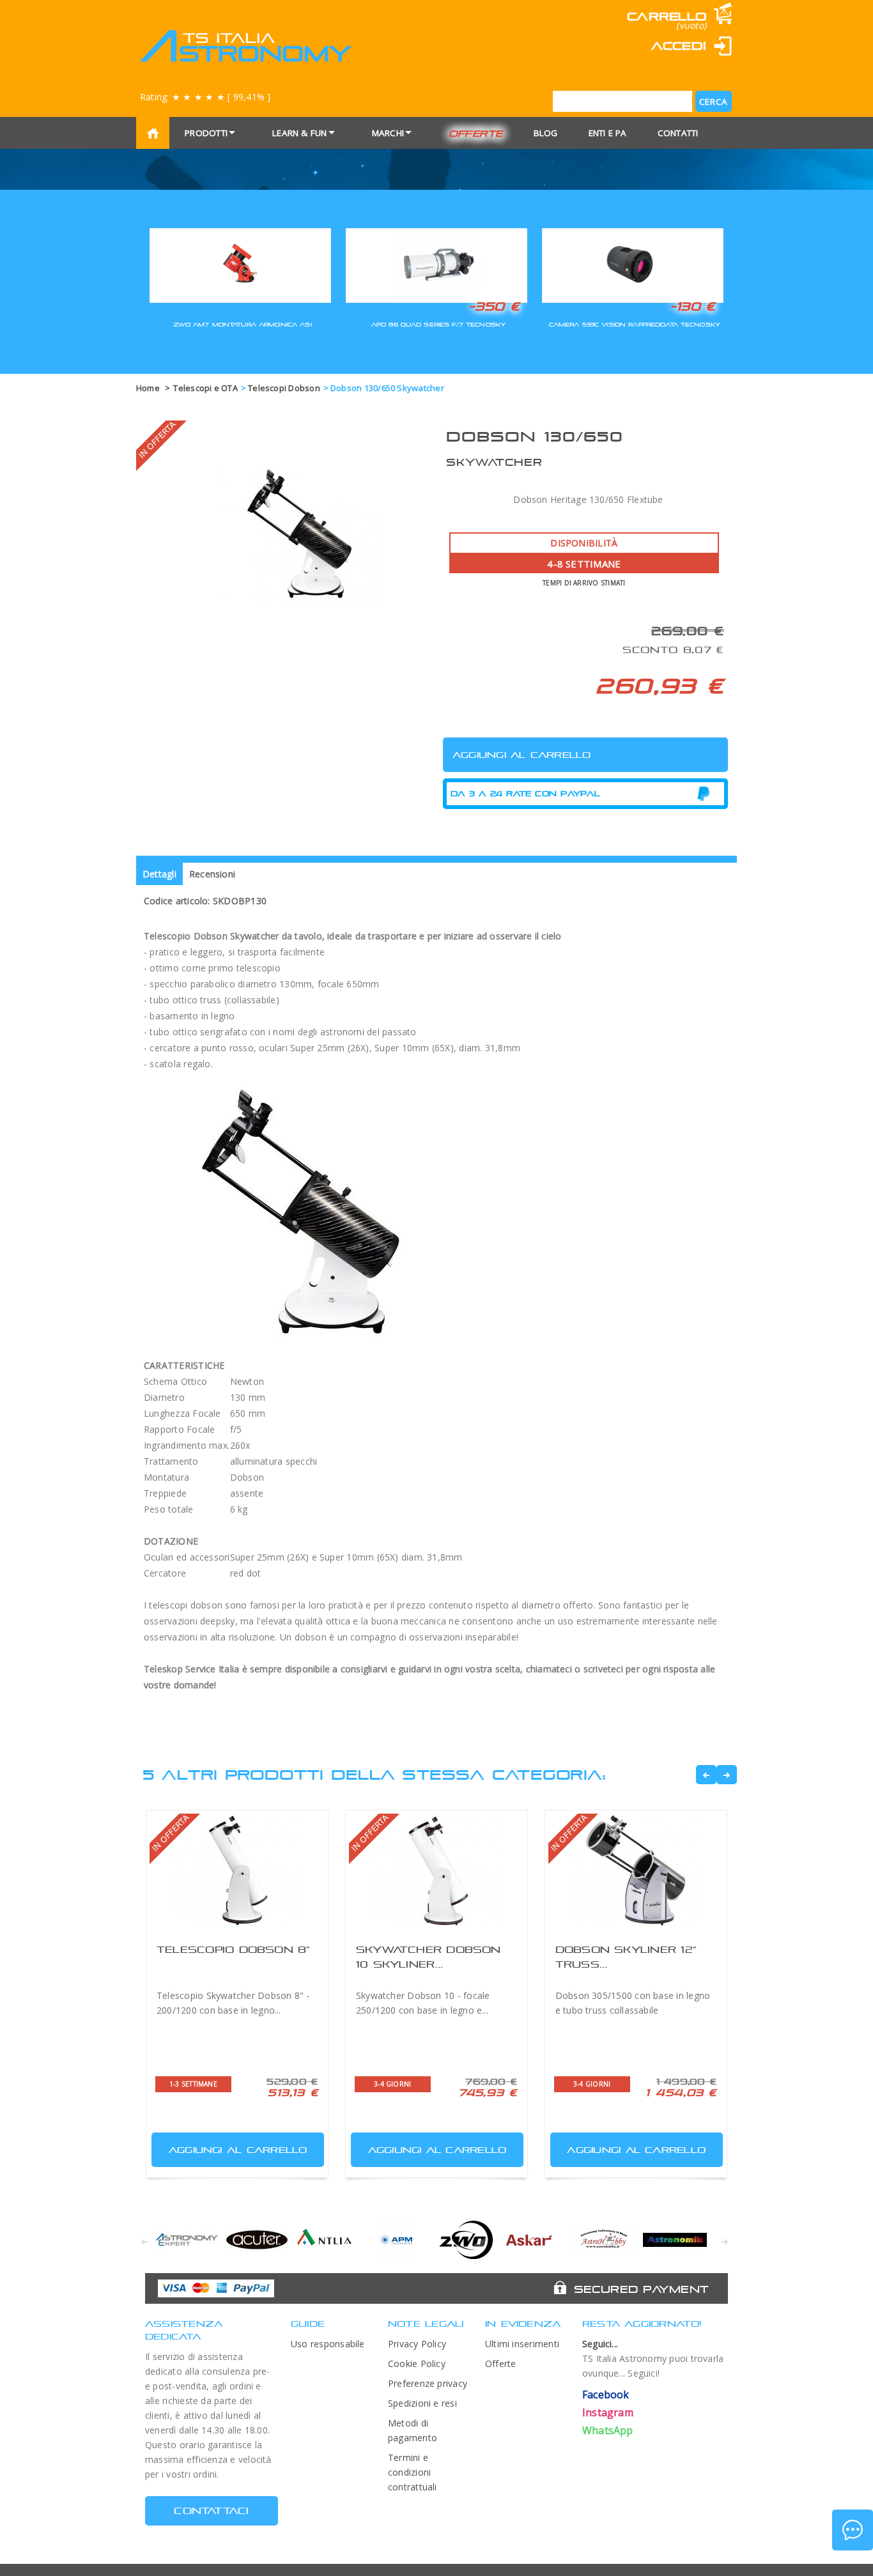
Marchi (388, 133)
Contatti (678, 133)
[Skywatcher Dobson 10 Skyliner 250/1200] (436, 1871)
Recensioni (212, 874)
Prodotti (206, 133)
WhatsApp (608, 2430)
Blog (546, 133)
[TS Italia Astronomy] (245, 46)
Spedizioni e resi (422, 2403)
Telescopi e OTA (205, 388)
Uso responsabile (328, 2344)
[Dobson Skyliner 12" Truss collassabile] (636, 1871)
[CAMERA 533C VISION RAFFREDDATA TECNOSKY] (633, 264)
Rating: (205, 97)
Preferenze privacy (428, 2383)
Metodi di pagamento (413, 2430)
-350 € (494, 306)
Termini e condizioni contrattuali (413, 2472)
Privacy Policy (417, 2344)
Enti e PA (608, 133)
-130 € (693, 306)
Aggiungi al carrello (238, 2150)
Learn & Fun (300, 133)
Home (148, 388)
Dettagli (159, 874)
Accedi (679, 46)
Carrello (667, 16)
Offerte (476, 133)
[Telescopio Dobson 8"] (237, 1871)
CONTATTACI (211, 2510)
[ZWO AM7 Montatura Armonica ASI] (240, 264)
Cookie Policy (417, 2364)
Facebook (606, 2395)
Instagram (608, 2412)
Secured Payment (641, 2289)
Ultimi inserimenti (522, 2344)
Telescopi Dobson (284, 388)
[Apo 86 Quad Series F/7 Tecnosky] (436, 264)
